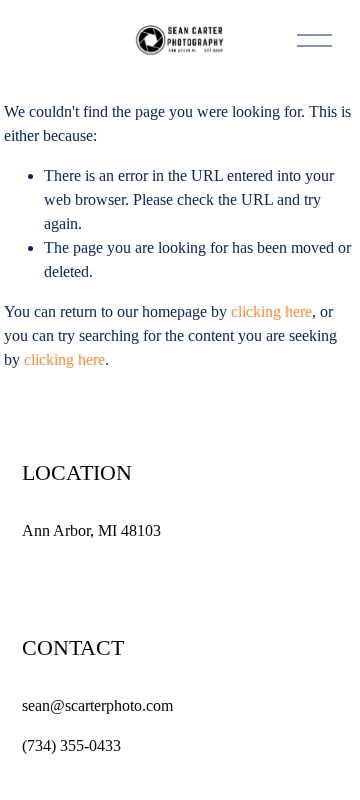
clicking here (271, 311)
